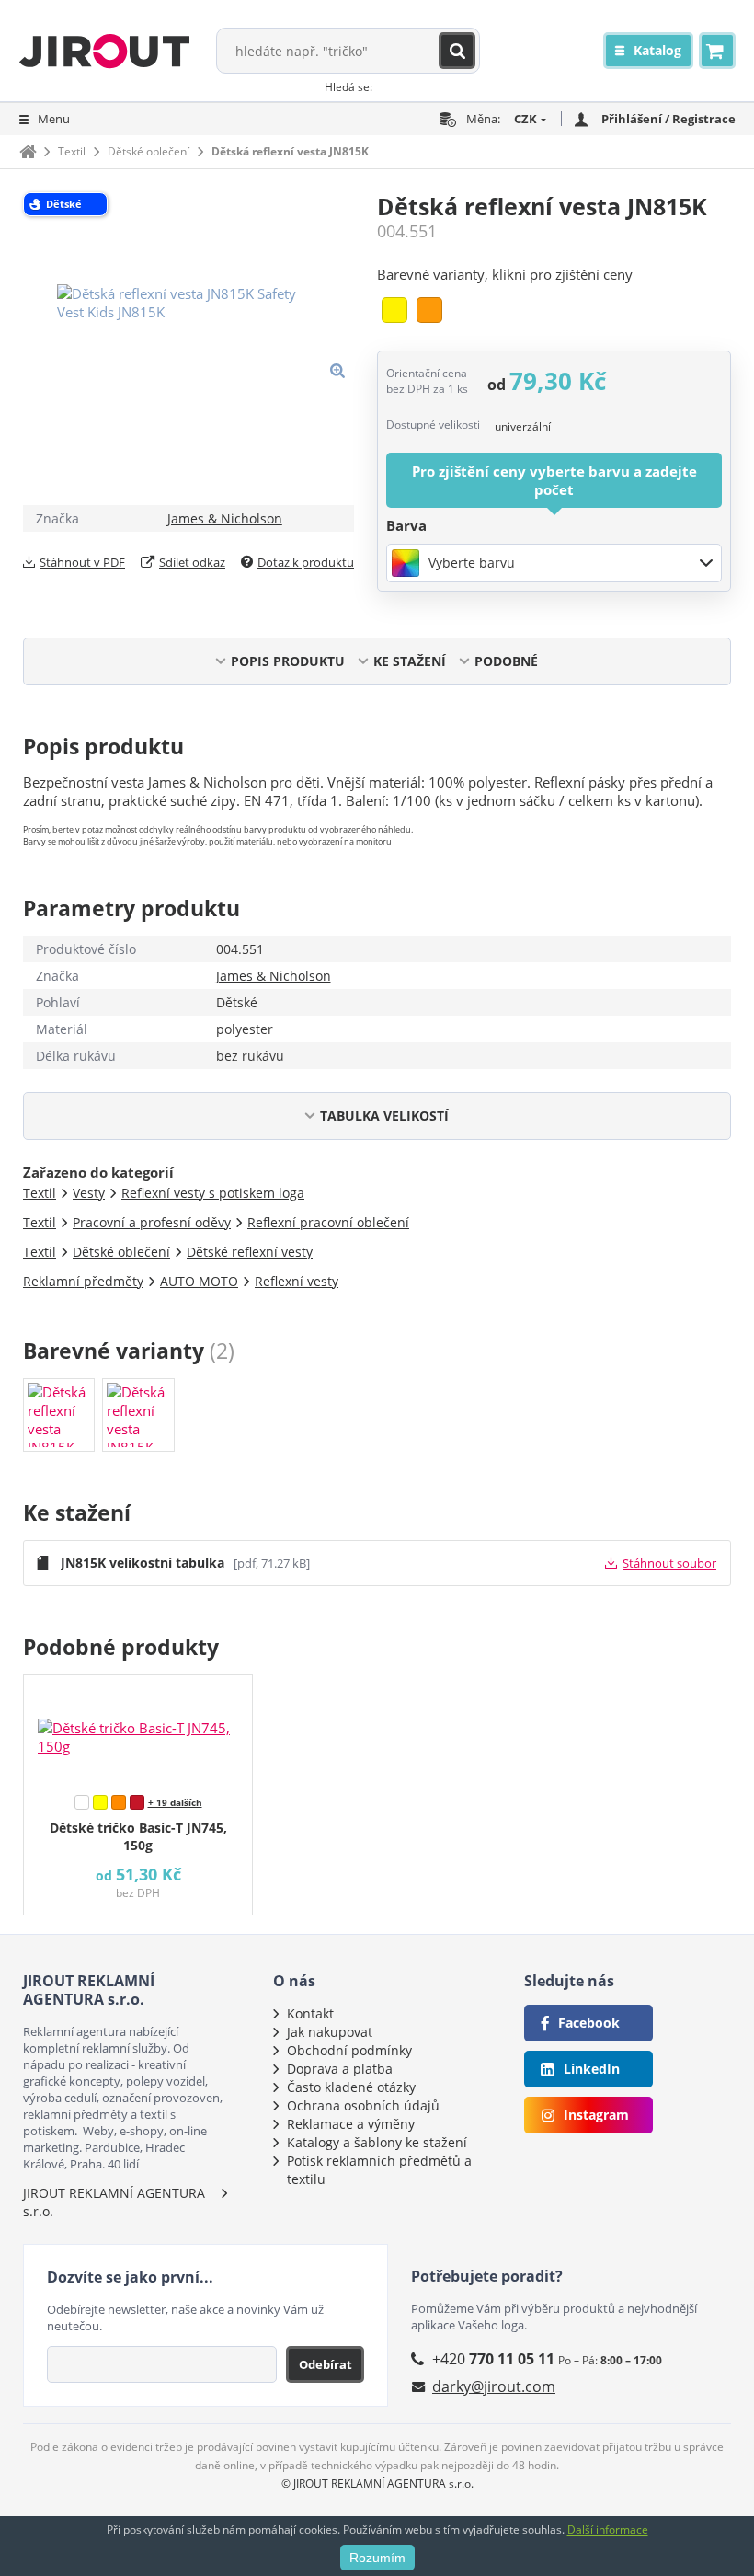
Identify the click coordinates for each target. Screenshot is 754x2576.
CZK (526, 119)
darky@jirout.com (494, 2386)
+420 (493, 2359)
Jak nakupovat (330, 2032)
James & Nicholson (225, 518)
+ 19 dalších (175, 1802)
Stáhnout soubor (669, 1563)
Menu (54, 119)
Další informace (608, 2530)
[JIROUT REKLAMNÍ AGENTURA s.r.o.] (104, 51)
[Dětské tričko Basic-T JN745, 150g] (138, 1731)
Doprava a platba (340, 2069)
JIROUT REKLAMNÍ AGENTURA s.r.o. (114, 2202)
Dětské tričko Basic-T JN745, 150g (138, 1836)
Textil (72, 151)
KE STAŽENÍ (410, 661)
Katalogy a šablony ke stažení (377, 2142)
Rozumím (377, 2558)
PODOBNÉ (506, 661)
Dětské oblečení (149, 151)
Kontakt (310, 2013)
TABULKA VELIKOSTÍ (384, 1115)
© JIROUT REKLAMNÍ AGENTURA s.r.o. (377, 2484)
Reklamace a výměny (351, 2124)
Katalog (657, 50)
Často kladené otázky (351, 2087)
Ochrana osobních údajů (363, 2105)
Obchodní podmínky (349, 2050)
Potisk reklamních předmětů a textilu (379, 2170)
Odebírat (326, 2364)
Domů (28, 151)
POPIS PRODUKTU (288, 661)
